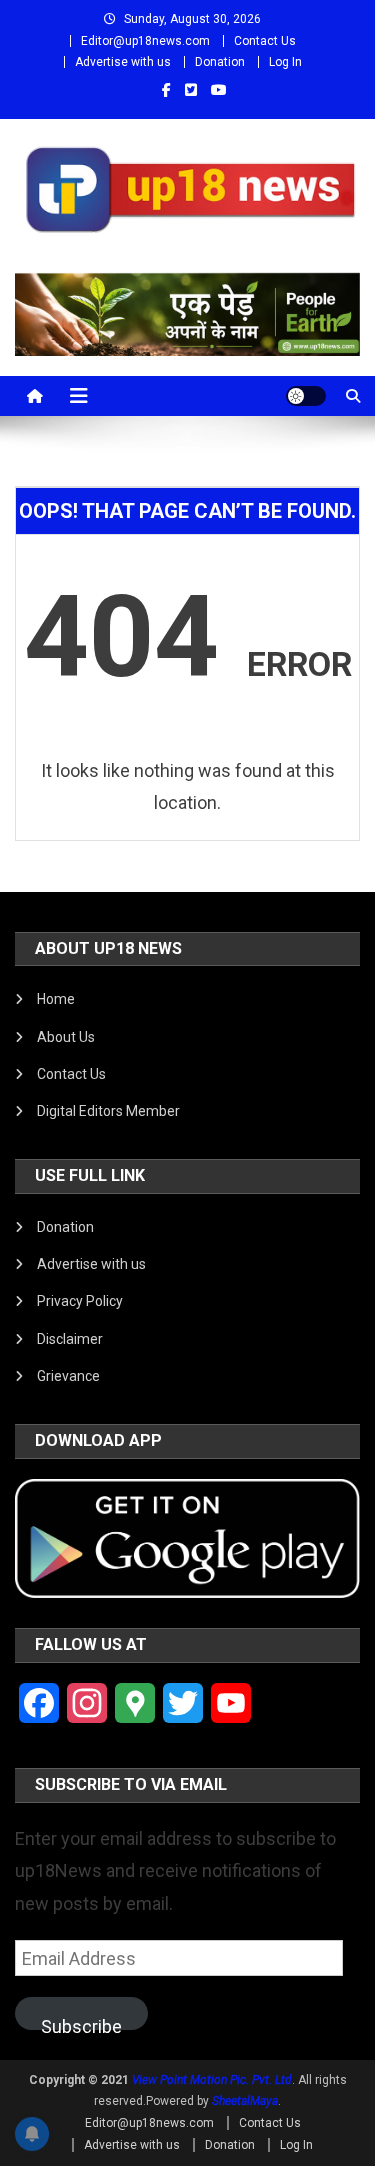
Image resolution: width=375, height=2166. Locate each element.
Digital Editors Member (108, 1111)
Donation (220, 62)
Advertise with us (123, 62)
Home (56, 999)
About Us (66, 1037)
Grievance (68, 1376)
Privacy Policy (80, 1301)
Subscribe (81, 2023)
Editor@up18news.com (145, 41)
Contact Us (265, 41)
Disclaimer (70, 1339)
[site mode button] (306, 396)
